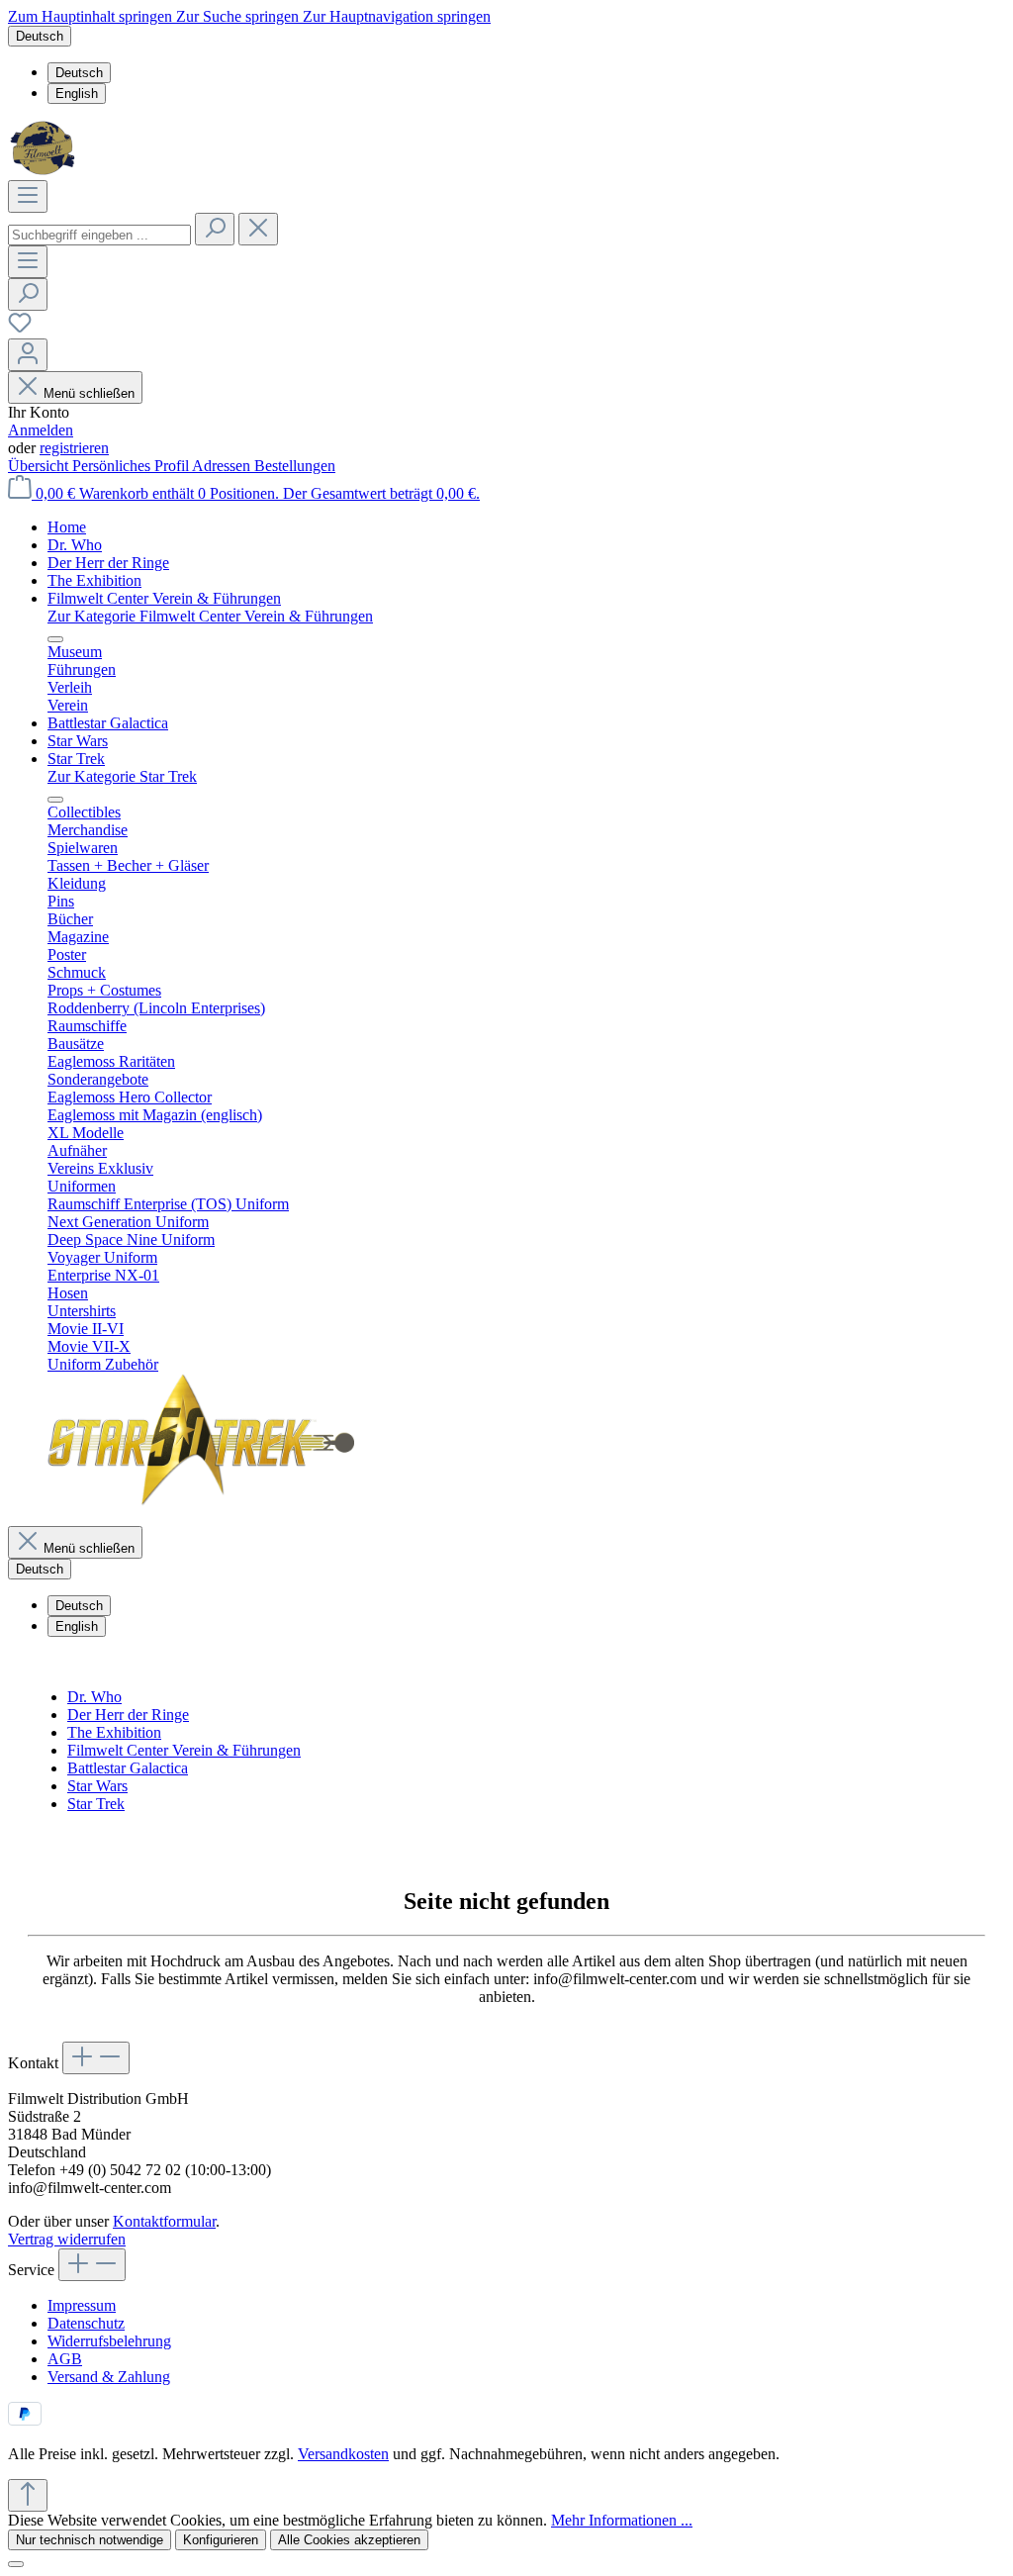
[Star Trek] (201, 1501)
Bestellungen (295, 466)
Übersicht (40, 466)
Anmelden (41, 430)
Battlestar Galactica (128, 1768)
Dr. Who (94, 1697)
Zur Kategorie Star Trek (122, 776)
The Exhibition (114, 1732)
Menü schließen (89, 393)
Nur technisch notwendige (90, 2540)
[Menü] (28, 196)
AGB (65, 2359)
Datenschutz (86, 2323)
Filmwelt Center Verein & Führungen (184, 1750)
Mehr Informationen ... (622, 2520)
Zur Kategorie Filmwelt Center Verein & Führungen (210, 616)
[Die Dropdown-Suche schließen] (258, 229)
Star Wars (97, 1786)
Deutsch (79, 73)
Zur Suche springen (239, 16)
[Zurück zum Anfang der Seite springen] (28, 2495)
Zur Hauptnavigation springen (397, 16)
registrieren (74, 448)
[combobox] (99, 235)
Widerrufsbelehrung (109, 2341)
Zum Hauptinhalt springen (92, 16)
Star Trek (96, 1804)
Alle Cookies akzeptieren (349, 2540)
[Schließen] (16, 2564)
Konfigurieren (221, 2540)
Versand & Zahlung (109, 2377)
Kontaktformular (164, 2221)
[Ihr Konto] (28, 355)
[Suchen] (215, 229)
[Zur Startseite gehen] (45, 171)
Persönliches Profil (132, 466)
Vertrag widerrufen (67, 2239)
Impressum (82, 2305)
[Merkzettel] (20, 329)
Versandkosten (343, 2454)
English (77, 94)
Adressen (223, 466)
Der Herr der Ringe (128, 1715)
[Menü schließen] (55, 639)
